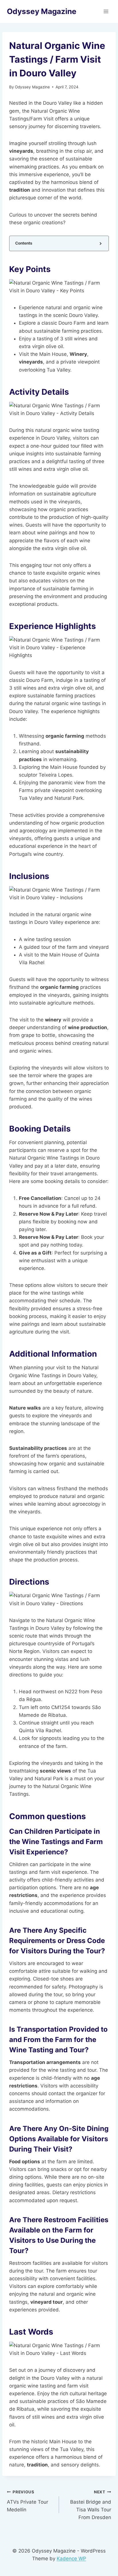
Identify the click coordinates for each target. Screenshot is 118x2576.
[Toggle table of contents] (100, 243)
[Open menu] (106, 11)
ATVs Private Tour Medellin (27, 2501)
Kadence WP (71, 2559)
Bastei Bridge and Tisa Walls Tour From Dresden (91, 2505)
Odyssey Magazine (32, 87)
